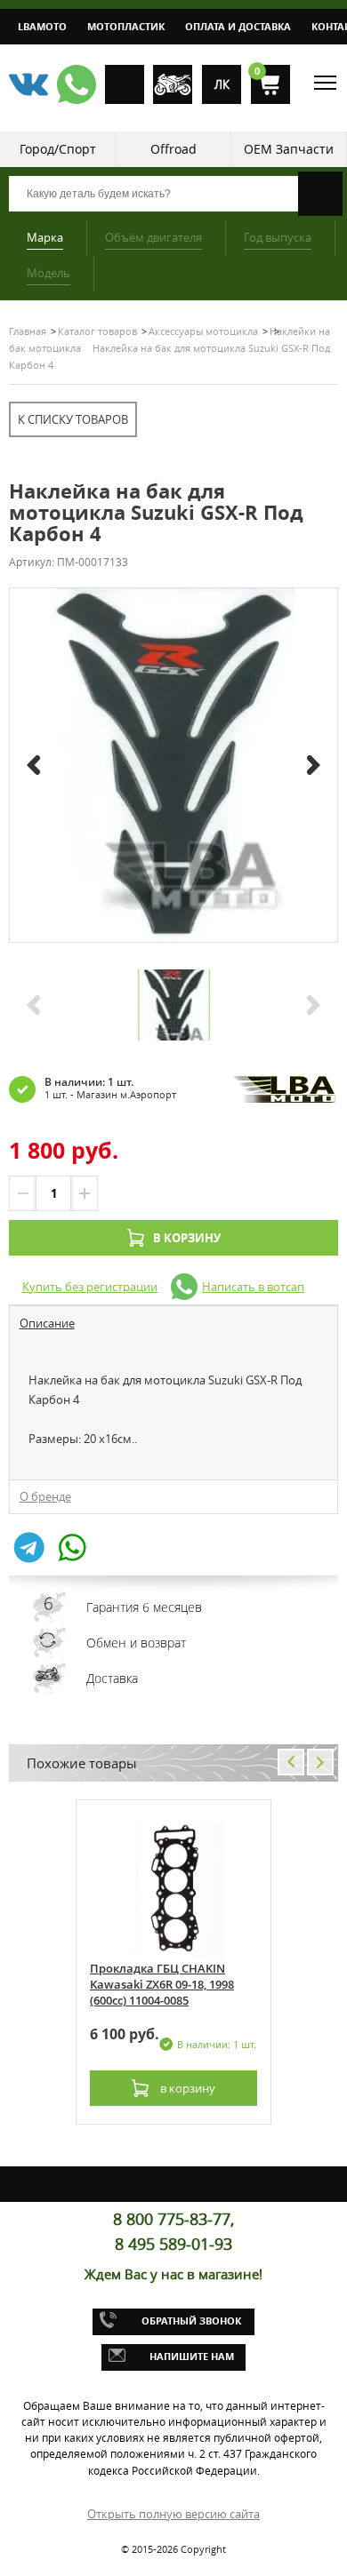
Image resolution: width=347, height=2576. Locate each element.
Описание (47, 1323)
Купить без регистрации (90, 1287)
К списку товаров (73, 419)
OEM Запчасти (289, 149)
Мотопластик (126, 26)
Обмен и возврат (136, 1643)
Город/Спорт (58, 149)
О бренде (45, 1496)
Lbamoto (42, 26)
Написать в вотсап (253, 1287)
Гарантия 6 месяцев (144, 1607)
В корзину (187, 1238)
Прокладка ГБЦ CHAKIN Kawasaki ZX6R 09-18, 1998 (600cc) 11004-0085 (162, 1984)
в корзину (186, 2088)
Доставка (112, 1678)
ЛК (222, 84)
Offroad (173, 149)
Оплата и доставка (238, 26)
